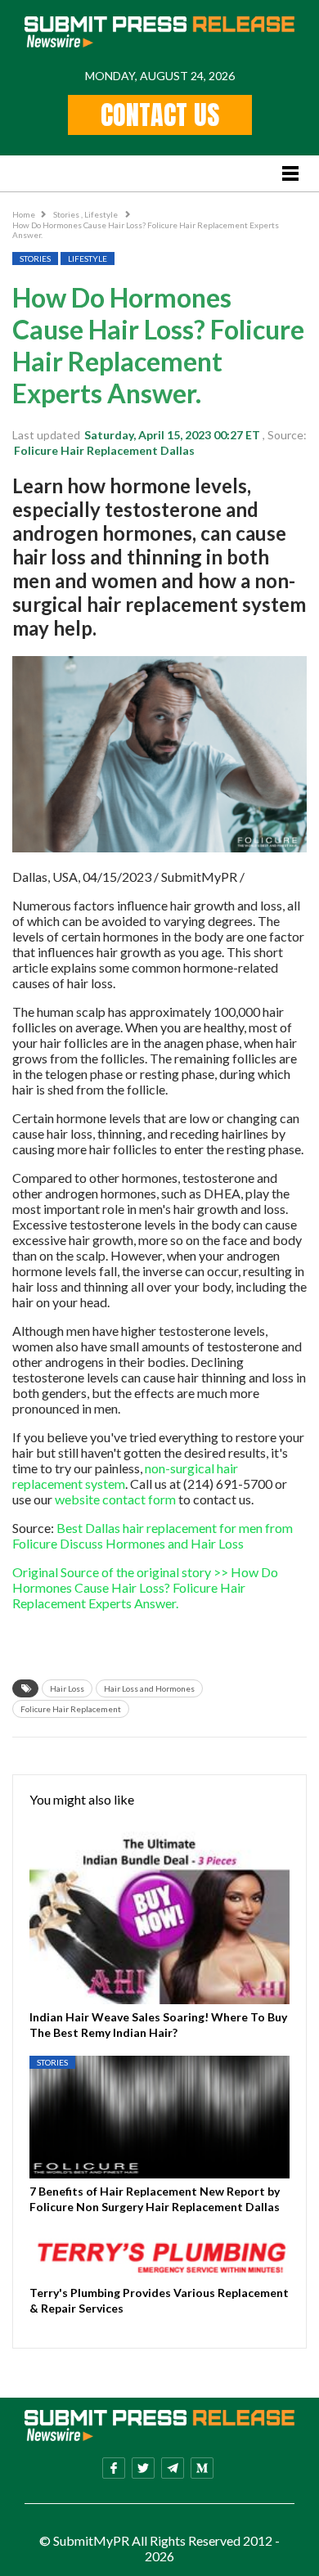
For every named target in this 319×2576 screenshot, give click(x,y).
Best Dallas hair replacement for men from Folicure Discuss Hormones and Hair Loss (153, 1535)
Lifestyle (102, 214)
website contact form (115, 1499)
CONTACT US (160, 115)
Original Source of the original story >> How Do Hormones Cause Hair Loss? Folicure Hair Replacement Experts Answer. (145, 1587)
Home (24, 214)
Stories (67, 214)
